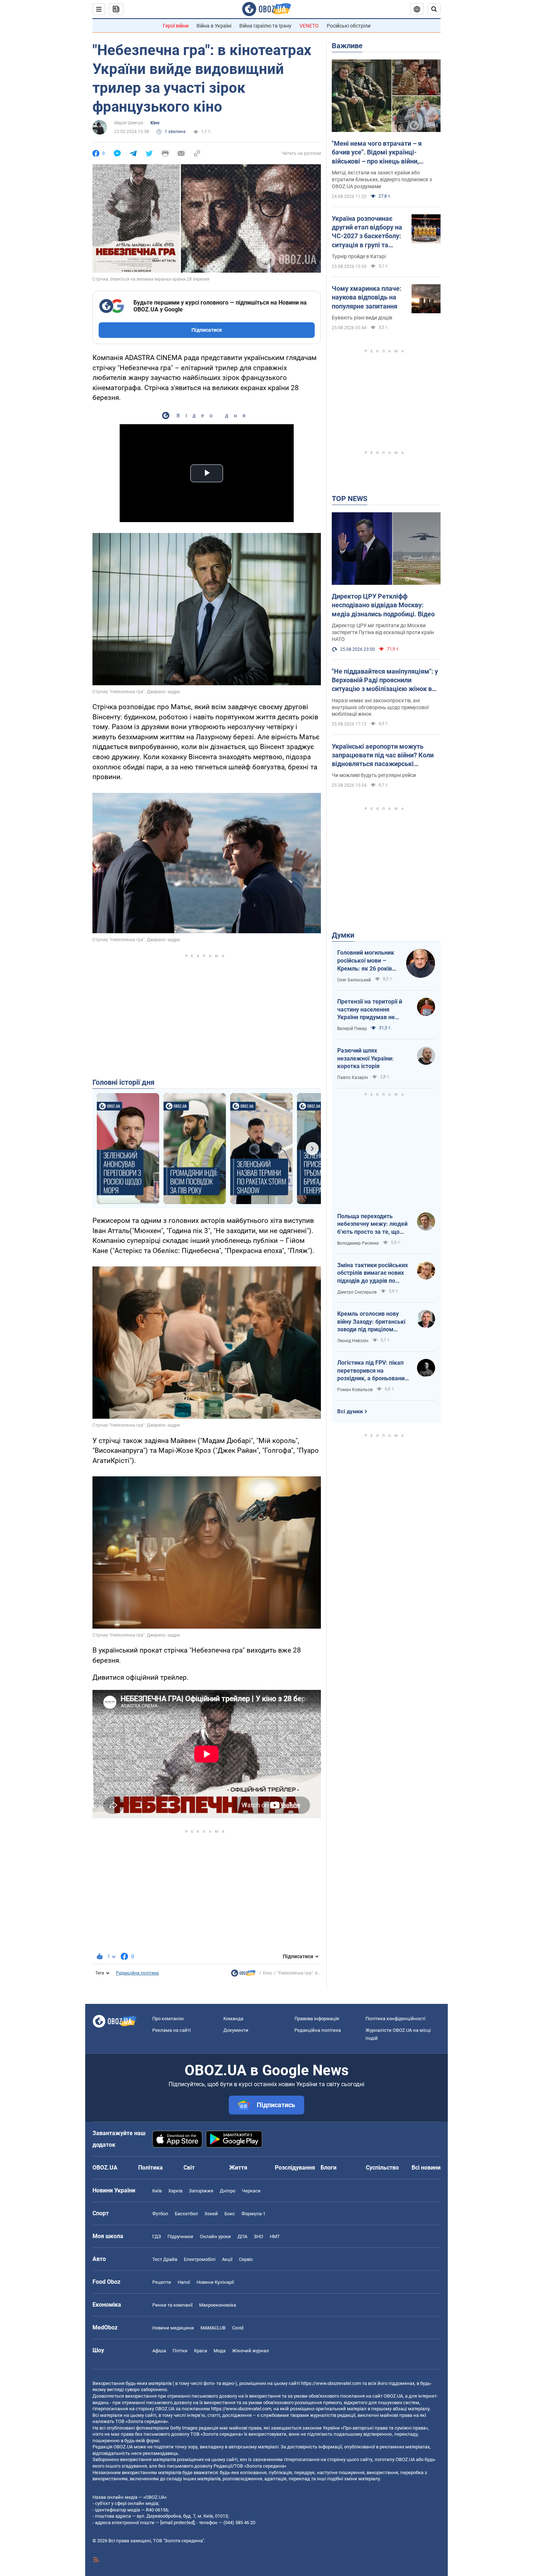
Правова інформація (317, 2019)
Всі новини (426, 2168)
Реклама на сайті (172, 2030)
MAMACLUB (213, 2328)
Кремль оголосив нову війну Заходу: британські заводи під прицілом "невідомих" (371, 1322)
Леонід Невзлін (353, 1341)
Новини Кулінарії (215, 2282)
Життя (238, 2168)
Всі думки (350, 1411)
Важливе (347, 46)
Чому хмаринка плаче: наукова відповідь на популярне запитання (367, 297)
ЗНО (259, 2236)
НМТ (275, 2236)
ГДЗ (157, 2236)
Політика (150, 2168)
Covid (238, 2328)
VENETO (309, 26)
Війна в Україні (214, 26)
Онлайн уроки (215, 2236)
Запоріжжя (201, 2191)
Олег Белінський (354, 980)
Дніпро (228, 2191)
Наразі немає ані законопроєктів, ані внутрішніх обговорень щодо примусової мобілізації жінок (380, 707)
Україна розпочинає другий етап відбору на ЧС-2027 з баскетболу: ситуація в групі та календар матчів (367, 232)
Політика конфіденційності (395, 2019)
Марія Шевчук (129, 123)
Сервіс (246, 2259)
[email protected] (177, 2523)
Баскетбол (186, 2214)
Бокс (230, 2214)
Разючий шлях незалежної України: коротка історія (365, 1058)
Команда (233, 2019)
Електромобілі (200, 2259)
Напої (184, 2282)
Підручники (180, 2236)
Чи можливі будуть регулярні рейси (374, 775)
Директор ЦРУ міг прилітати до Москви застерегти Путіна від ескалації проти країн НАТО (383, 632)
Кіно (155, 123)
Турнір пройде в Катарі (359, 256)
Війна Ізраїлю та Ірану (265, 26)
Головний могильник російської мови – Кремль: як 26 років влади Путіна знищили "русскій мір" (368, 961)
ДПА (242, 2236)
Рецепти (162, 2282)
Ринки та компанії (172, 2305)
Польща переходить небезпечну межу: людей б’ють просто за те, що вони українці (372, 1224)
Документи (236, 2030)
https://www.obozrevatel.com (331, 2383)
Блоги (329, 2168)
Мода (220, 2351)
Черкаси (251, 2191)
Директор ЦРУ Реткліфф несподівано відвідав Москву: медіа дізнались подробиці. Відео (383, 605)
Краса (201, 2351)
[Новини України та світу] (243, 1975)
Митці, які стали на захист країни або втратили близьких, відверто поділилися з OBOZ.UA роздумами (382, 179)
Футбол (160, 2214)
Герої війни (176, 26)
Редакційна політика (137, 1973)
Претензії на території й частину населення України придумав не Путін (370, 1010)
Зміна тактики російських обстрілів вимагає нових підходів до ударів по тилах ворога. (373, 1273)
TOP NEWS (350, 499)
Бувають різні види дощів (362, 318)
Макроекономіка (218, 2305)
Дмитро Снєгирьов (357, 1292)
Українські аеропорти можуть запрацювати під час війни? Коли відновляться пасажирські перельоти (383, 756)
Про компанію (168, 2019)
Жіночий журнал (251, 2351)
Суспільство (382, 2168)
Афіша (159, 2351)
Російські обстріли (349, 26)
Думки (343, 935)
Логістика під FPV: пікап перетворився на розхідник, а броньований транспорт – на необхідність (373, 1371)
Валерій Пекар (352, 1029)
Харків (175, 2191)
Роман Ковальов (355, 1390)
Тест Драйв (165, 2259)
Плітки (180, 2351)
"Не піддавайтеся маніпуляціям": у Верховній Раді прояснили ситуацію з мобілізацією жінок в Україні (385, 681)
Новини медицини (173, 2328)
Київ (157, 2191)
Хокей (211, 2214)
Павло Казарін (353, 1078)
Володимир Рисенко (358, 1243)
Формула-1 (253, 2214)
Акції (227, 2259)
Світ (189, 2168)
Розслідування (295, 2168)
